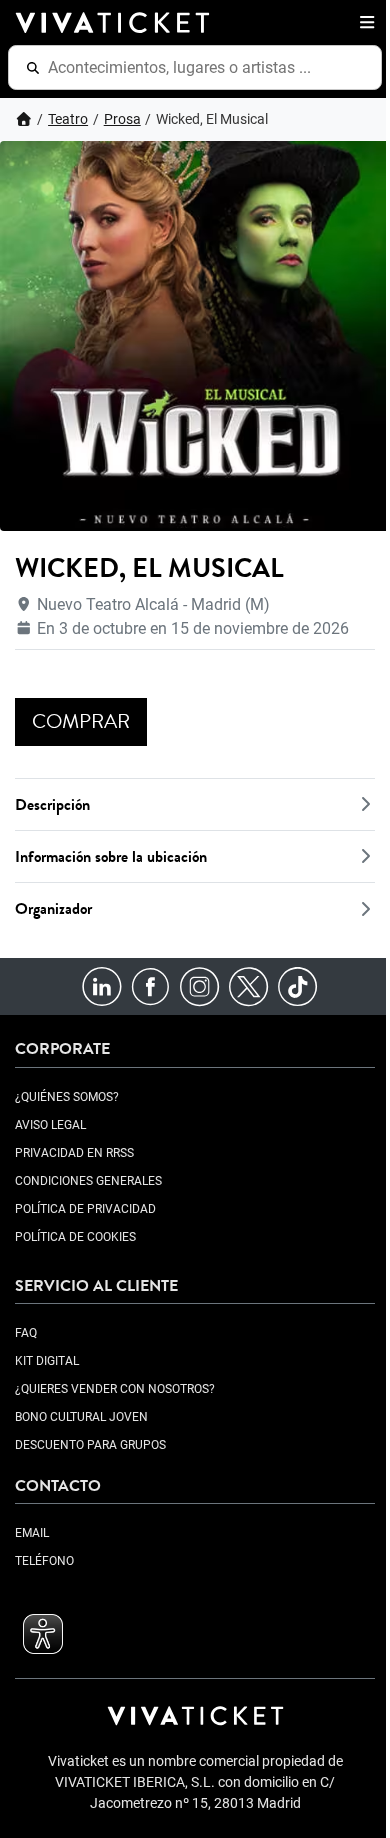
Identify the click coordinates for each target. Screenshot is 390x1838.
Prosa (122, 119)
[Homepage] (24, 119)
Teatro (68, 119)
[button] (363, 22)
